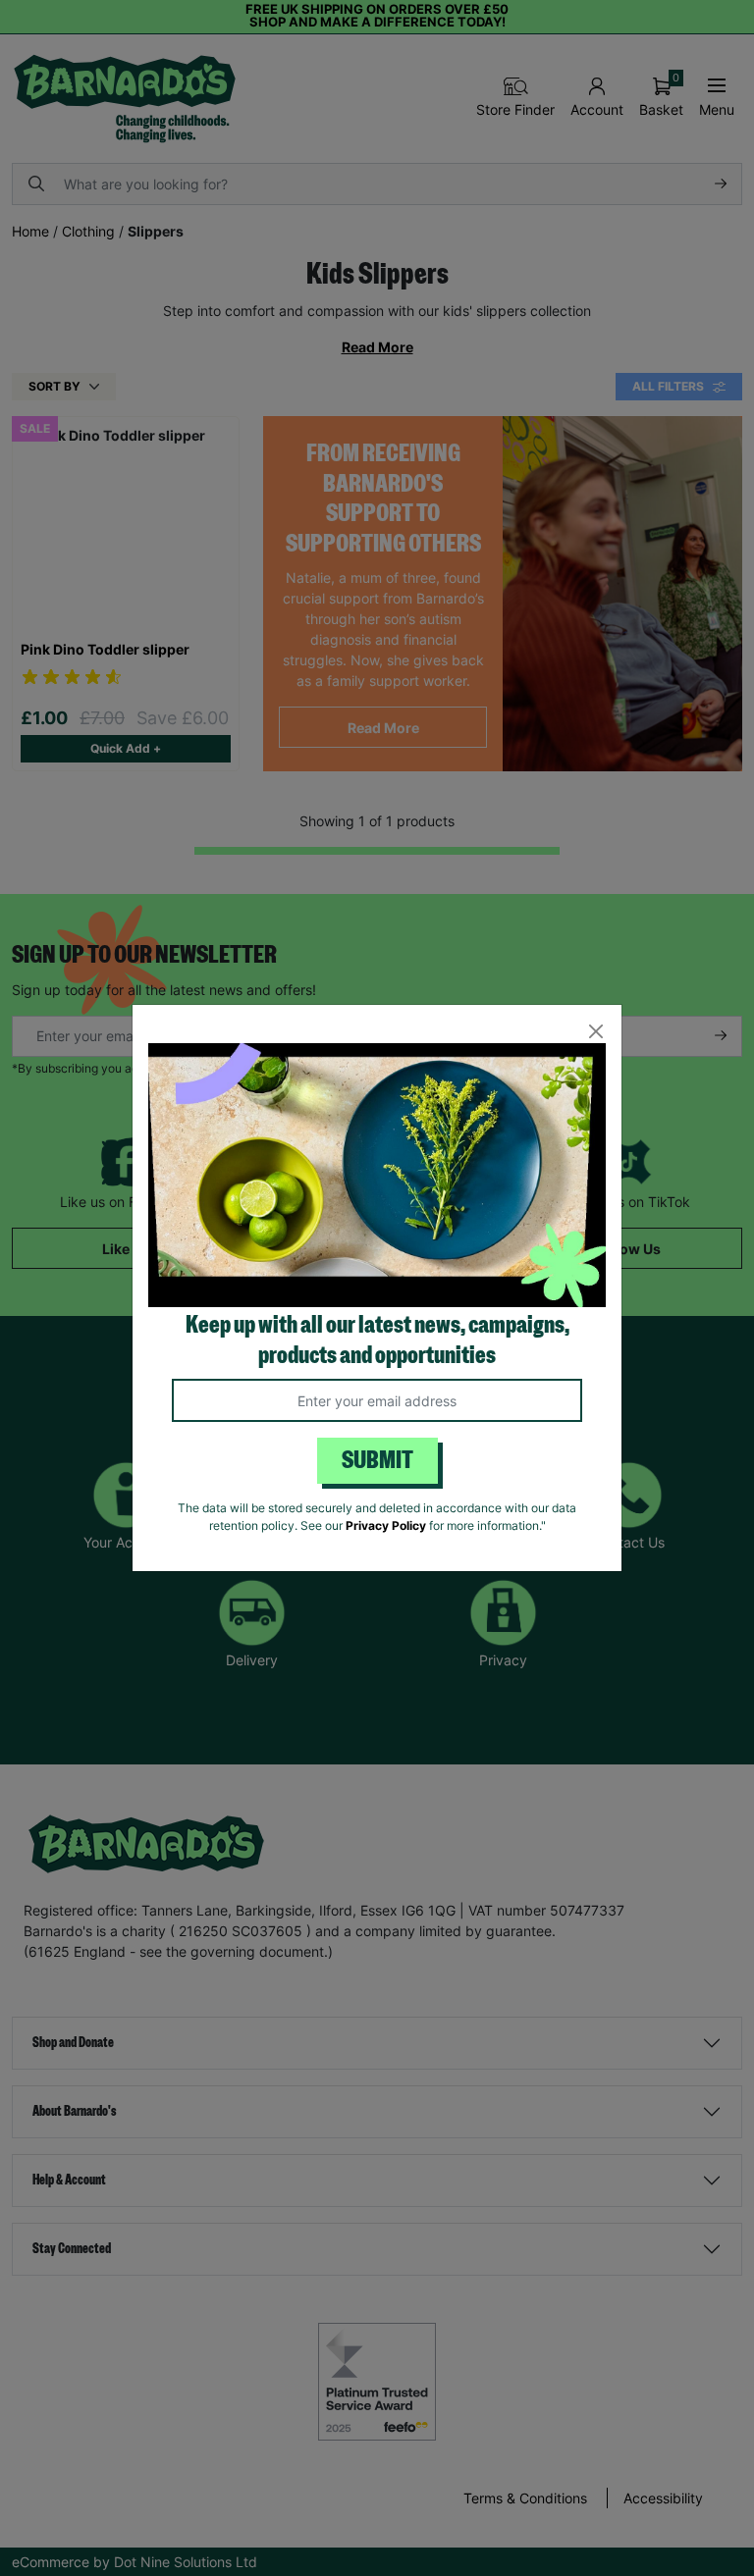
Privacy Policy (386, 1525)
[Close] (595, 1031)
